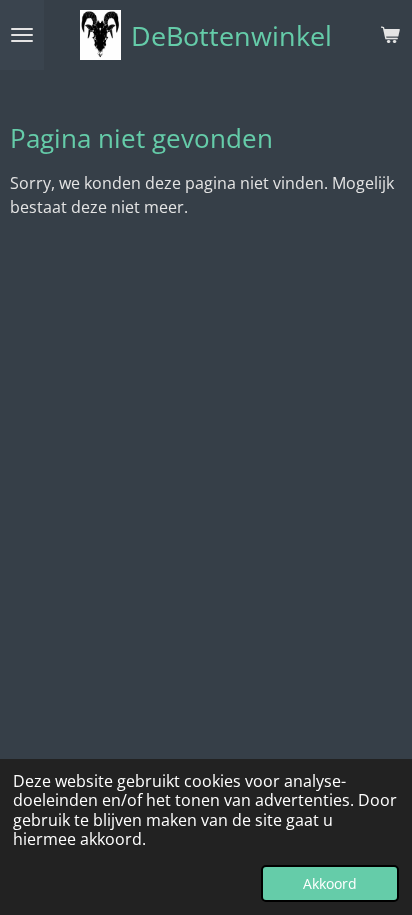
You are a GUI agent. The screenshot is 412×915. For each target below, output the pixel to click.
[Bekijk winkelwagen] (390, 35)
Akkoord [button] (330, 883)
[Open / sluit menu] (22, 35)
